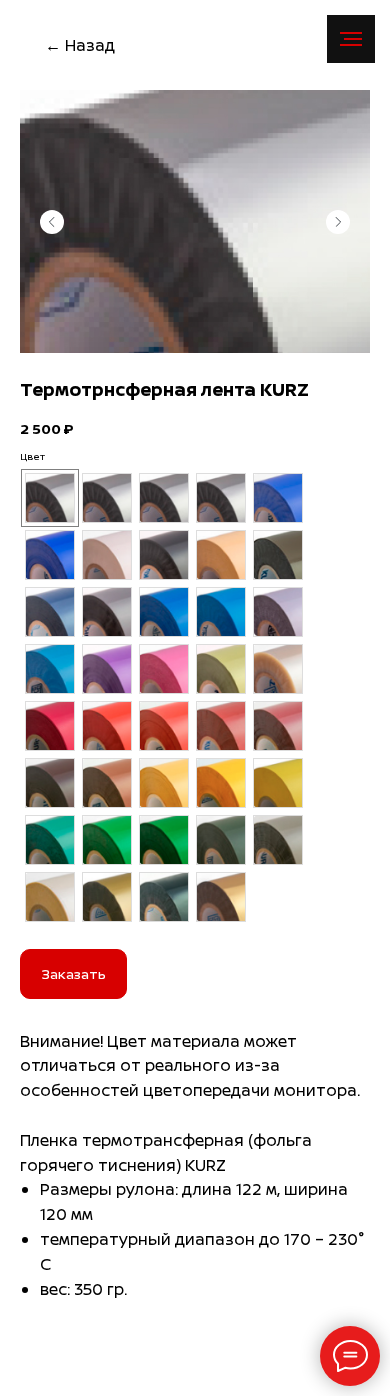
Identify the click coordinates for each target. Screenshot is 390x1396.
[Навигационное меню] (351, 39)
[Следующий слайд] (338, 222)
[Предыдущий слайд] (52, 222)
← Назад (80, 45)
